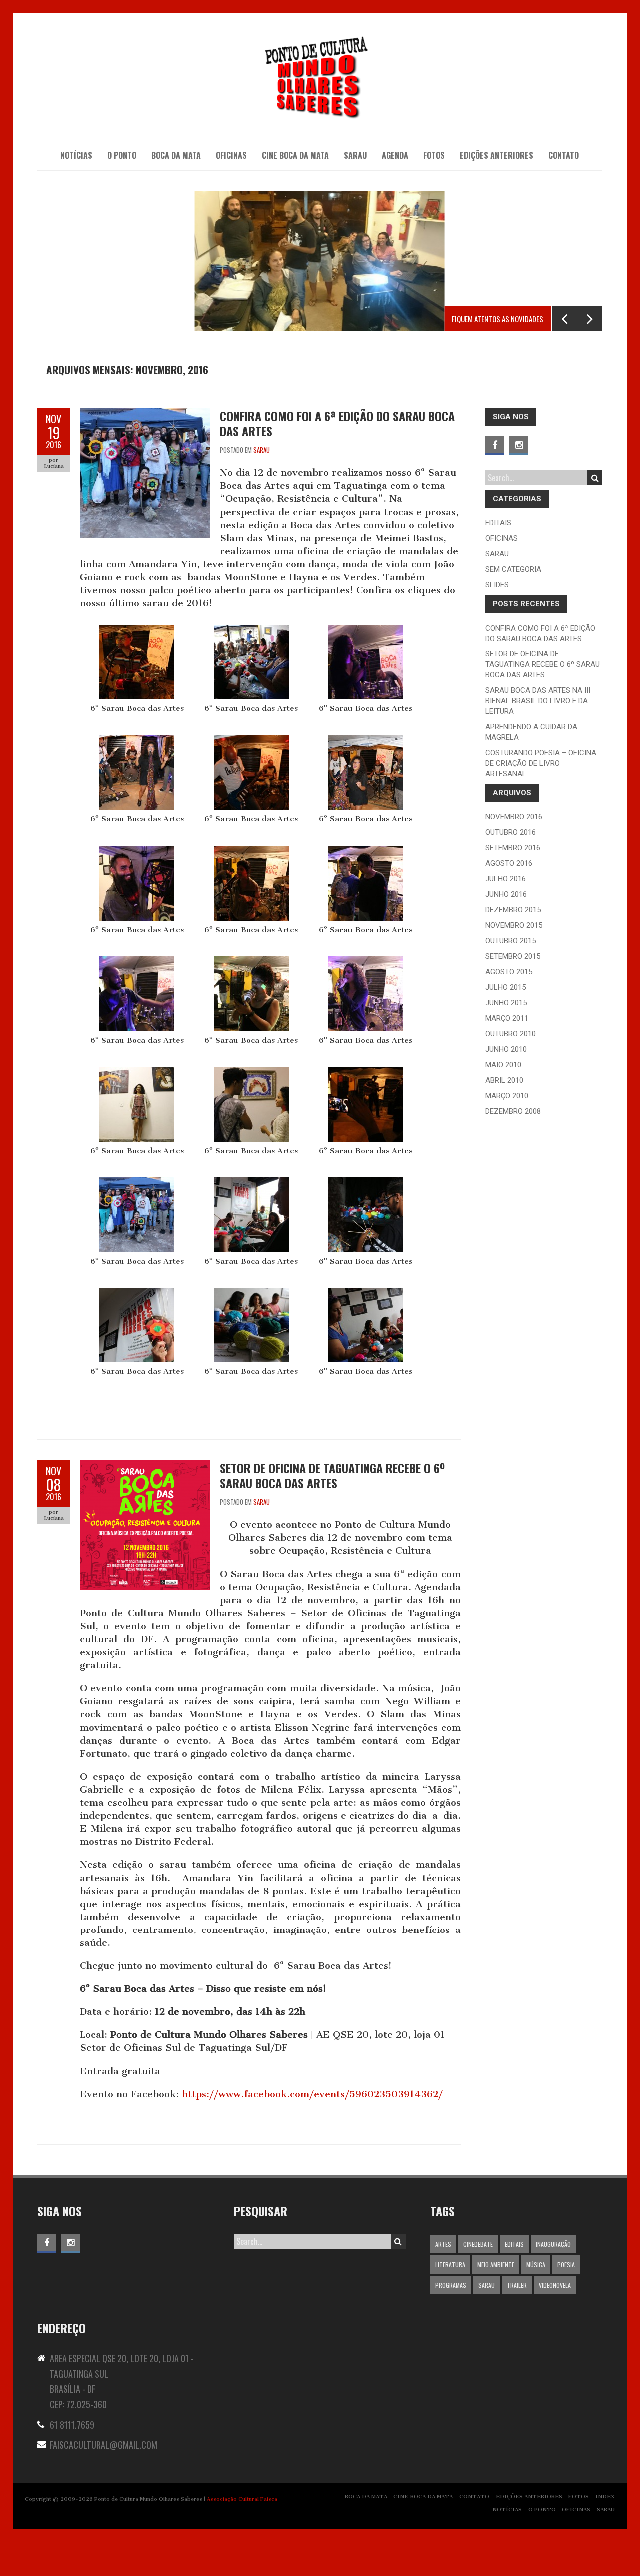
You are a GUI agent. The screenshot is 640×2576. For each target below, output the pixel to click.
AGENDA (395, 155)
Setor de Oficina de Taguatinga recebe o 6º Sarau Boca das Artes (332, 1475)
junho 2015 (506, 1003)
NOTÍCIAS (76, 155)
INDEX (605, 2496)
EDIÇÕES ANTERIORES (497, 155)
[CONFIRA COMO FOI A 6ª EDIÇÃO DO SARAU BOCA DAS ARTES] (145, 414)
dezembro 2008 (513, 1111)
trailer (517, 2285)
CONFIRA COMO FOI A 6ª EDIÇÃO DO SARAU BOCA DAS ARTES (337, 423)
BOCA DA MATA (176, 155)
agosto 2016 (509, 863)
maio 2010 (503, 1065)
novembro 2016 (514, 817)
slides (497, 585)
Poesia (566, 2264)
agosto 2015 (509, 972)
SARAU (355, 155)
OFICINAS (231, 155)
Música (536, 2264)
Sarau (262, 450)
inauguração (553, 2244)
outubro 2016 (511, 832)
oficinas (502, 538)
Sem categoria (513, 569)
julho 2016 (506, 879)
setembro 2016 (513, 848)
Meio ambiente (496, 2264)
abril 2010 (504, 1080)
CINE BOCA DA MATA (295, 155)
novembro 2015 (514, 925)
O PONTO (122, 155)
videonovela (555, 2285)
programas (451, 2285)
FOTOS (579, 2496)
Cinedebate (478, 2244)
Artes (443, 2244)
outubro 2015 (511, 941)
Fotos (434, 155)
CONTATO (564, 155)
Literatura (450, 2264)
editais (498, 523)
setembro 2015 (513, 956)
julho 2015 (506, 987)
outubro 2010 (511, 1034)
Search (595, 478)
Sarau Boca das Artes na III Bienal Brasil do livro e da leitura (538, 701)
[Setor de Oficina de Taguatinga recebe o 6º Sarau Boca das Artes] (145, 1467)
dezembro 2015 (513, 910)
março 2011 (507, 1018)
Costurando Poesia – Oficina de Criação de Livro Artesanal (541, 763)
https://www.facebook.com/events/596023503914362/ (312, 2094)
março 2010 (507, 1096)
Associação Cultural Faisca (242, 2499)
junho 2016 (506, 894)
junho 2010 (506, 1049)
